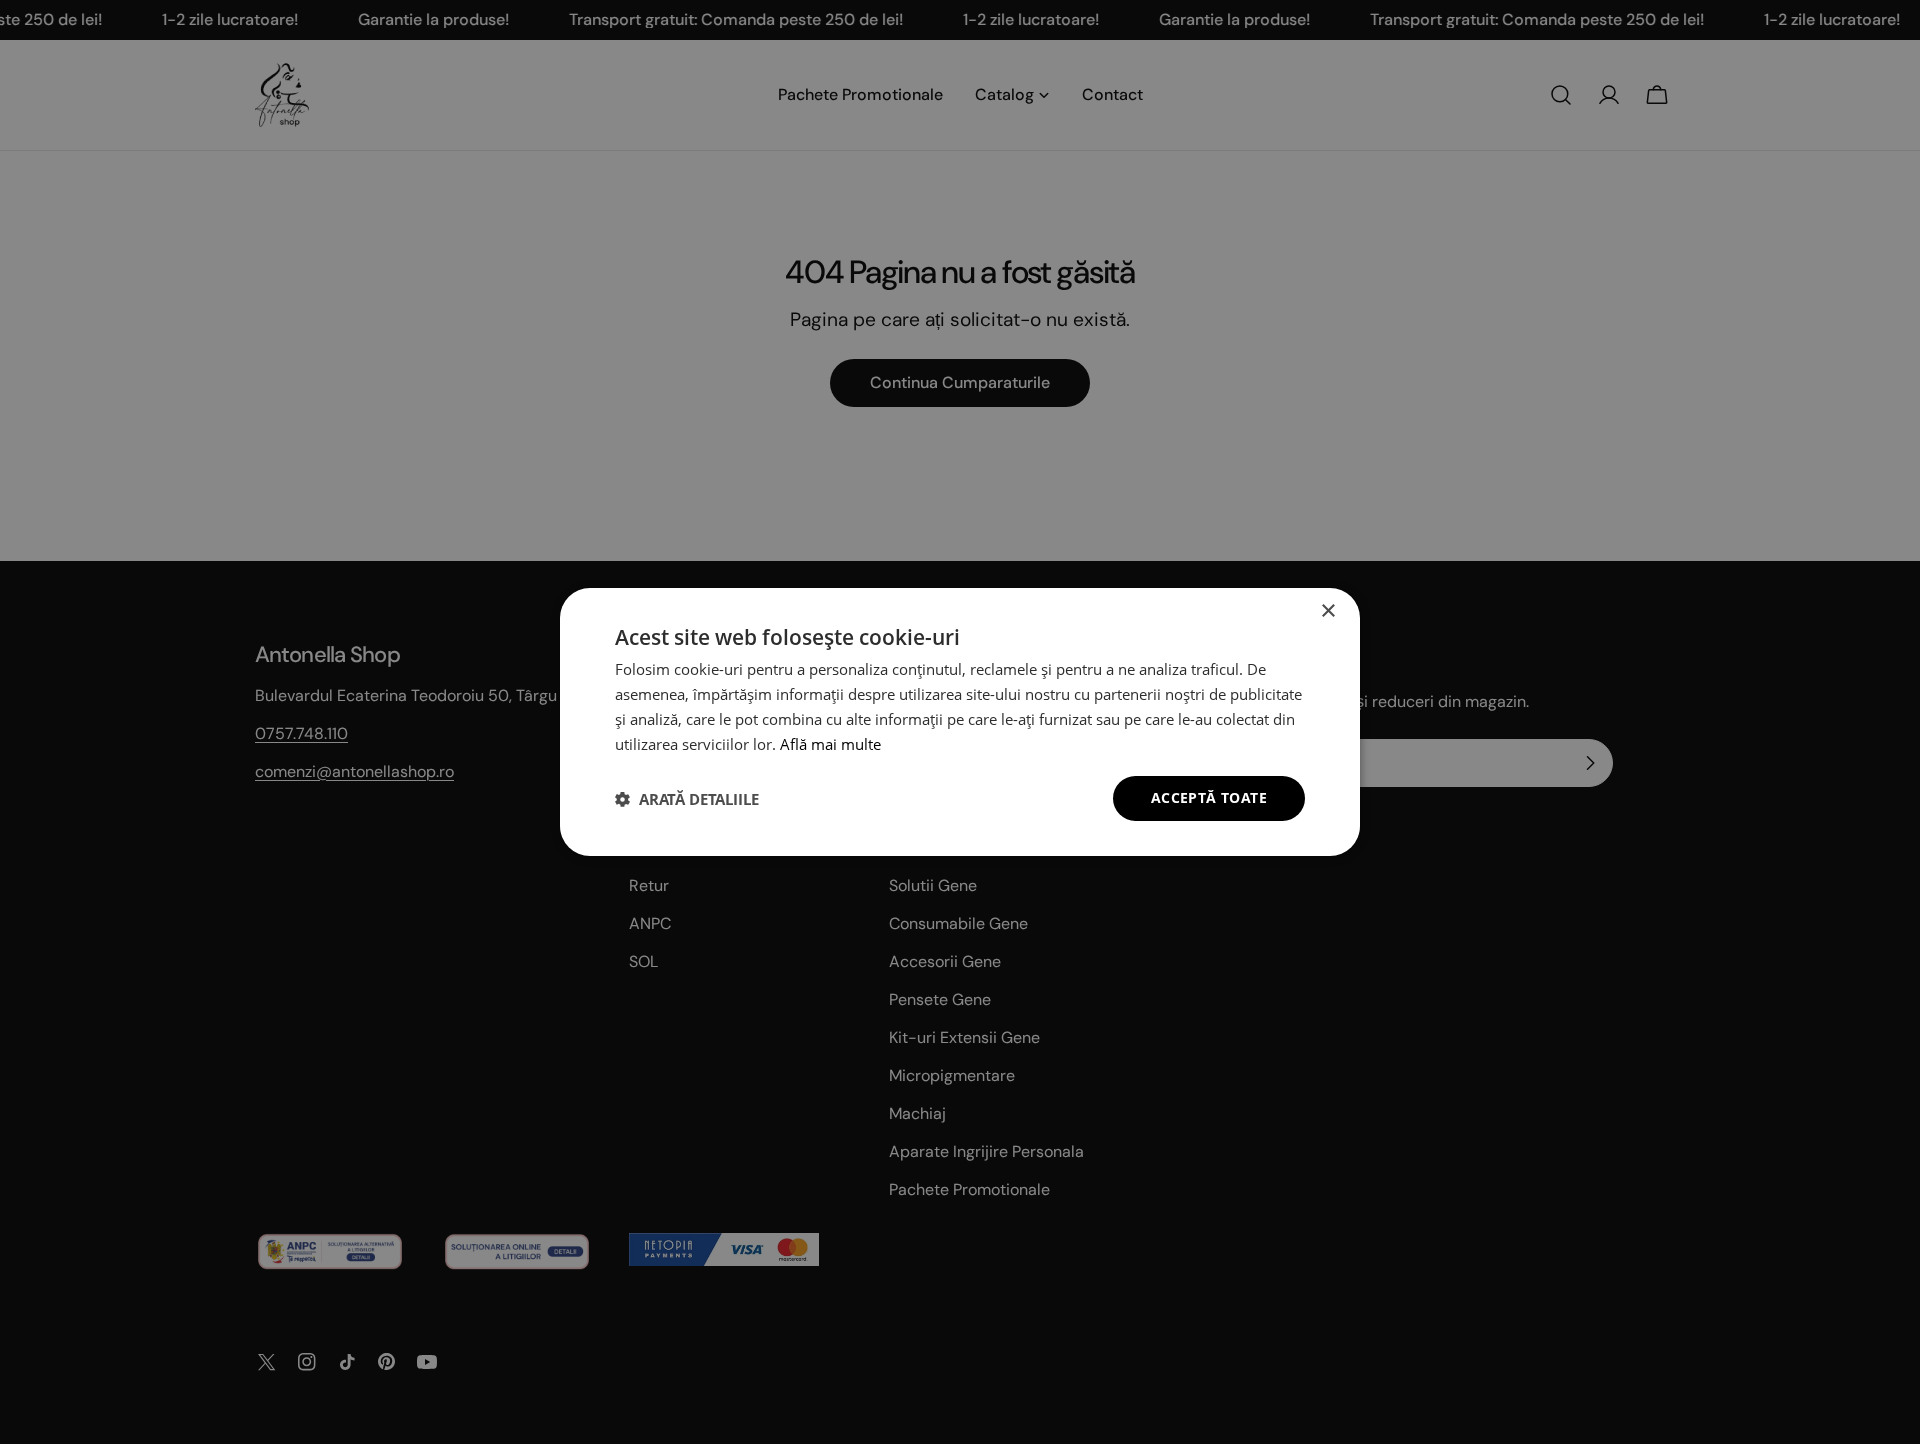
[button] (687, 799)
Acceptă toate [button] (1209, 797)
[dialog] (960, 722)
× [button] (1327, 611)
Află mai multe (830, 744)
